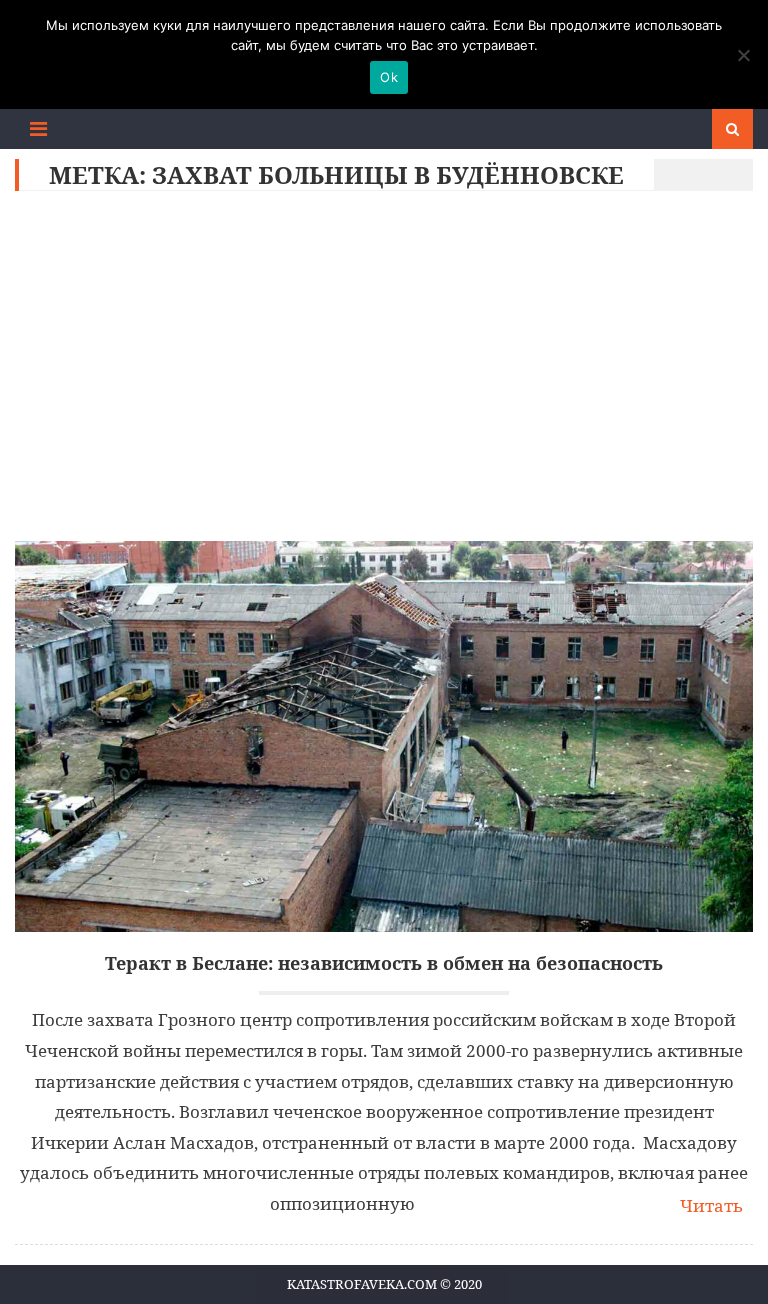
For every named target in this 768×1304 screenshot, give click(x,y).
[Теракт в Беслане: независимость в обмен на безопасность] (383, 736)
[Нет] (743, 55)
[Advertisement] (384, 371)
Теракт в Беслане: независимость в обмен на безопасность (384, 963)
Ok (389, 77)
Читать (711, 1205)
